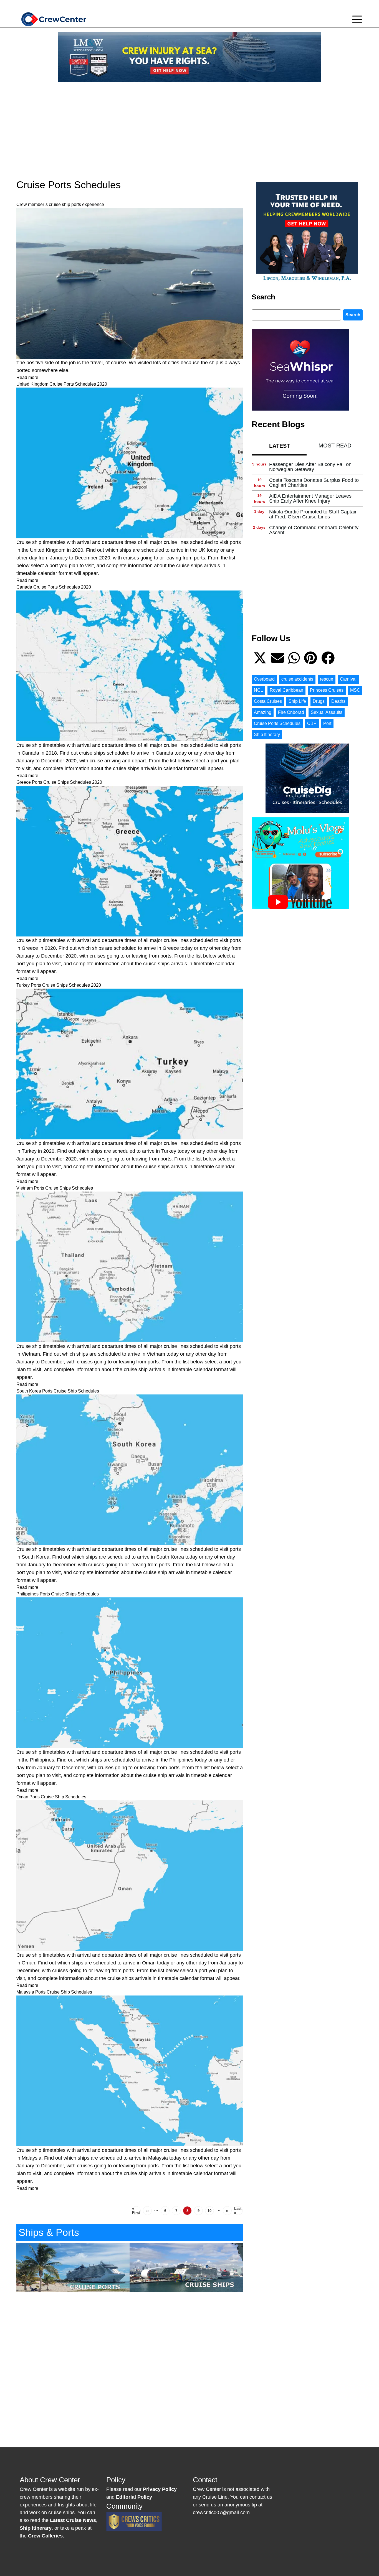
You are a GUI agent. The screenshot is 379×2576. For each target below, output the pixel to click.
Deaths (338, 701)
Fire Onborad (291, 712)
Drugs (319, 701)
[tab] (279, 446)
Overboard (264, 679)
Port (327, 723)
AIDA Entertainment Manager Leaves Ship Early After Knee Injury (310, 498)
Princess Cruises (327, 690)
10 (211, 2212)
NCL (258, 690)
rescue (327, 679)
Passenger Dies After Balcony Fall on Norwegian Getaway (310, 467)
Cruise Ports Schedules (277, 723)
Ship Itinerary (267, 735)
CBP (312, 723)
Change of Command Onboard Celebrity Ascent (314, 530)
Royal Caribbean (286, 690)
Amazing (263, 712)
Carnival (348, 679)
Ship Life (297, 701)
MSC (355, 690)
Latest (280, 446)
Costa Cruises (268, 701)
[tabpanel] (307, 499)
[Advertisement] (189, 125)
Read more (27, 377)
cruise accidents (297, 679)
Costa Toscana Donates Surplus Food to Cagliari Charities (314, 483)
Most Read (335, 446)
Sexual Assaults (327, 712)
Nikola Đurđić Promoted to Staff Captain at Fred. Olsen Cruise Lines (313, 514)
